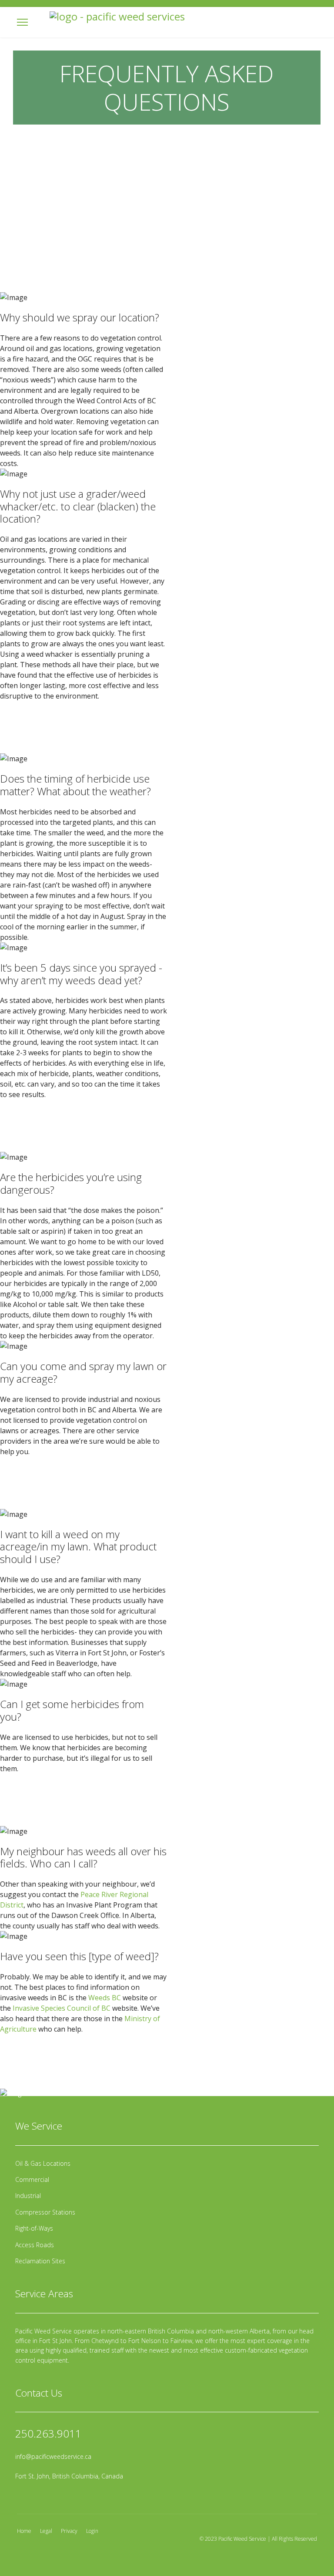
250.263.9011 (48, 2433)
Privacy (69, 2531)
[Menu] (22, 22)
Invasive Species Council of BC (62, 2008)
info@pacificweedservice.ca (53, 2456)
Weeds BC (105, 1998)
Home (24, 2531)
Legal (46, 2531)
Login (92, 2531)
